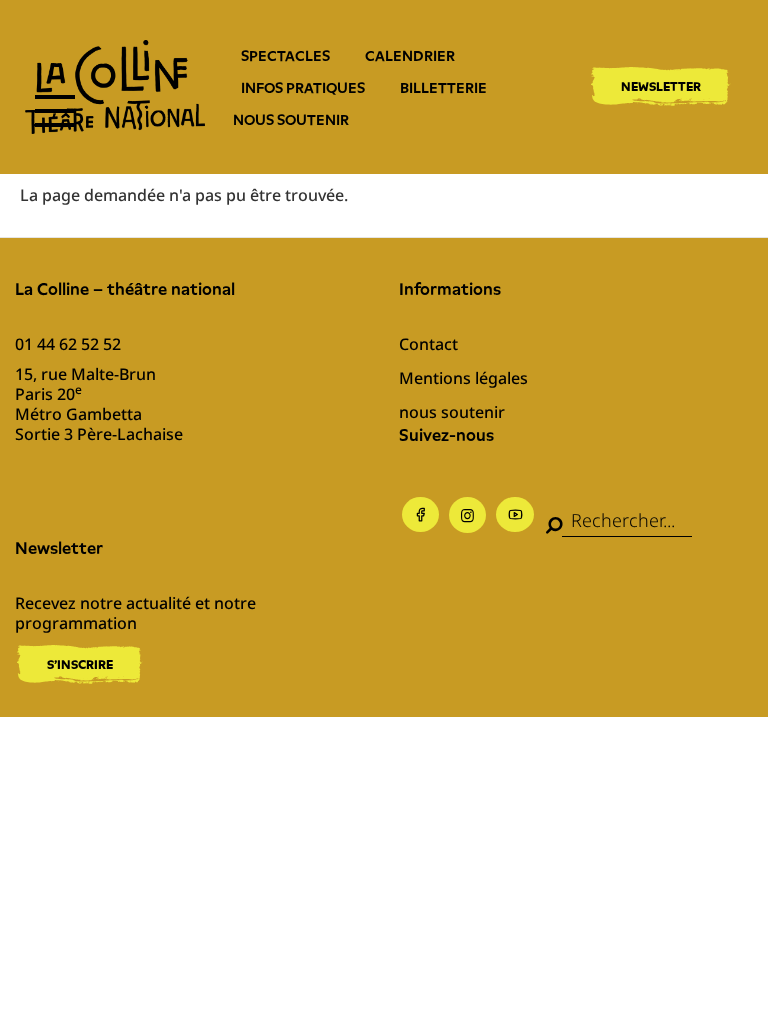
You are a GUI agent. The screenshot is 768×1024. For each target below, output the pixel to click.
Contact (428, 344)
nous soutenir (291, 120)
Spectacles (285, 56)
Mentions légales (463, 378)
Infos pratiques (303, 88)
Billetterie (443, 88)
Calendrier (410, 56)
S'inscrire (80, 664)
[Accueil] (115, 87)
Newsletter (661, 86)
